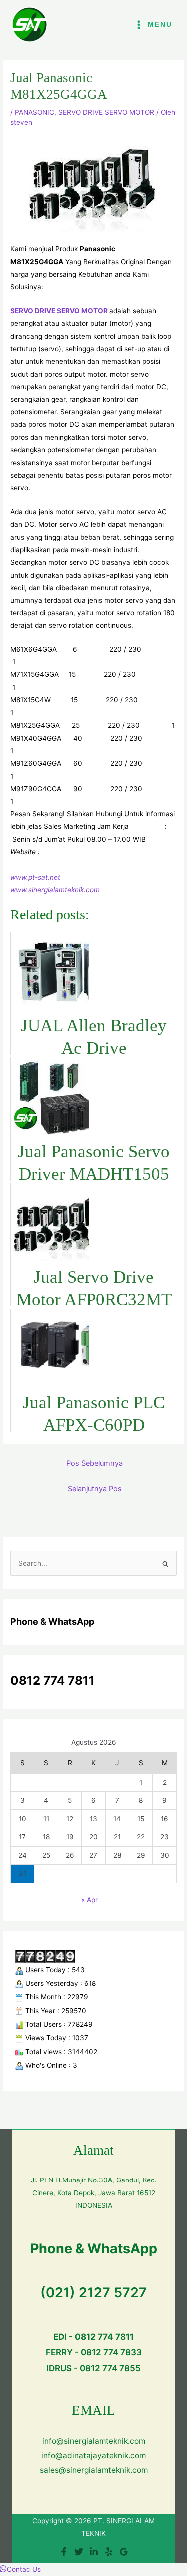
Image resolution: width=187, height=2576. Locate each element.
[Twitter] (79, 2552)
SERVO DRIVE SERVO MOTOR (106, 112)
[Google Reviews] (124, 2552)
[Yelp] (109, 2552)
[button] (20, 2569)
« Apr (90, 1900)
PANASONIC (35, 112)
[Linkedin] (94, 2552)
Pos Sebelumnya (94, 1463)
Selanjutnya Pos (95, 1489)
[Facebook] (64, 2552)
